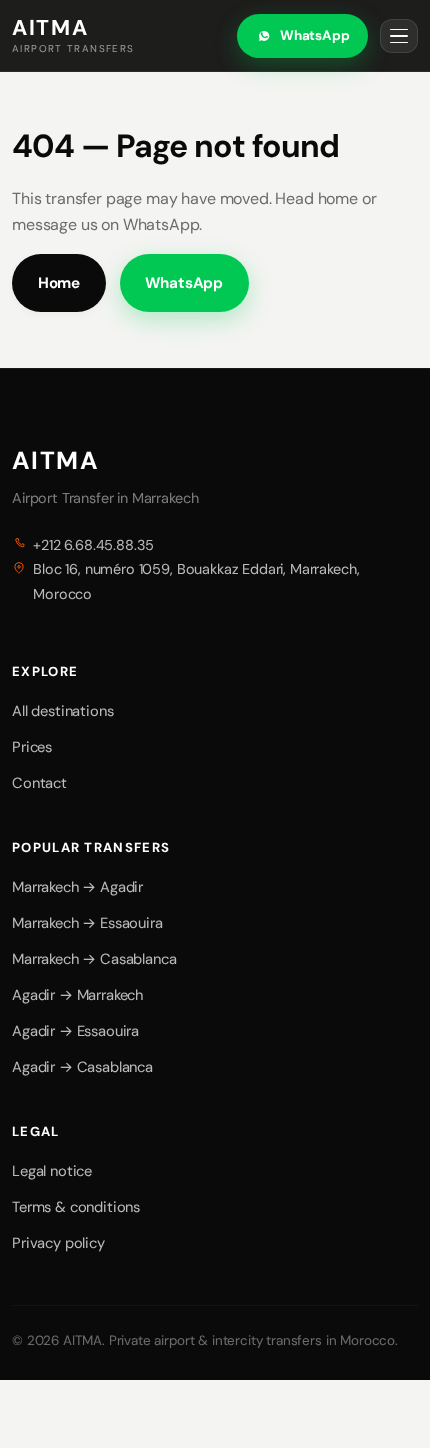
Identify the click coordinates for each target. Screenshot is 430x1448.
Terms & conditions (76, 1207)
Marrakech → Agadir (77, 887)
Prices (32, 747)
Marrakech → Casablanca (94, 959)
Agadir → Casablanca (82, 1067)
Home (59, 283)
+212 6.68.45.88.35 (93, 545)
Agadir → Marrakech (77, 995)
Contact (39, 783)
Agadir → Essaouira (75, 1031)
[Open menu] (399, 36)
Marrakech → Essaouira (87, 923)
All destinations (62, 711)
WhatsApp (315, 35)
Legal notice (52, 1171)
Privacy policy (58, 1243)
